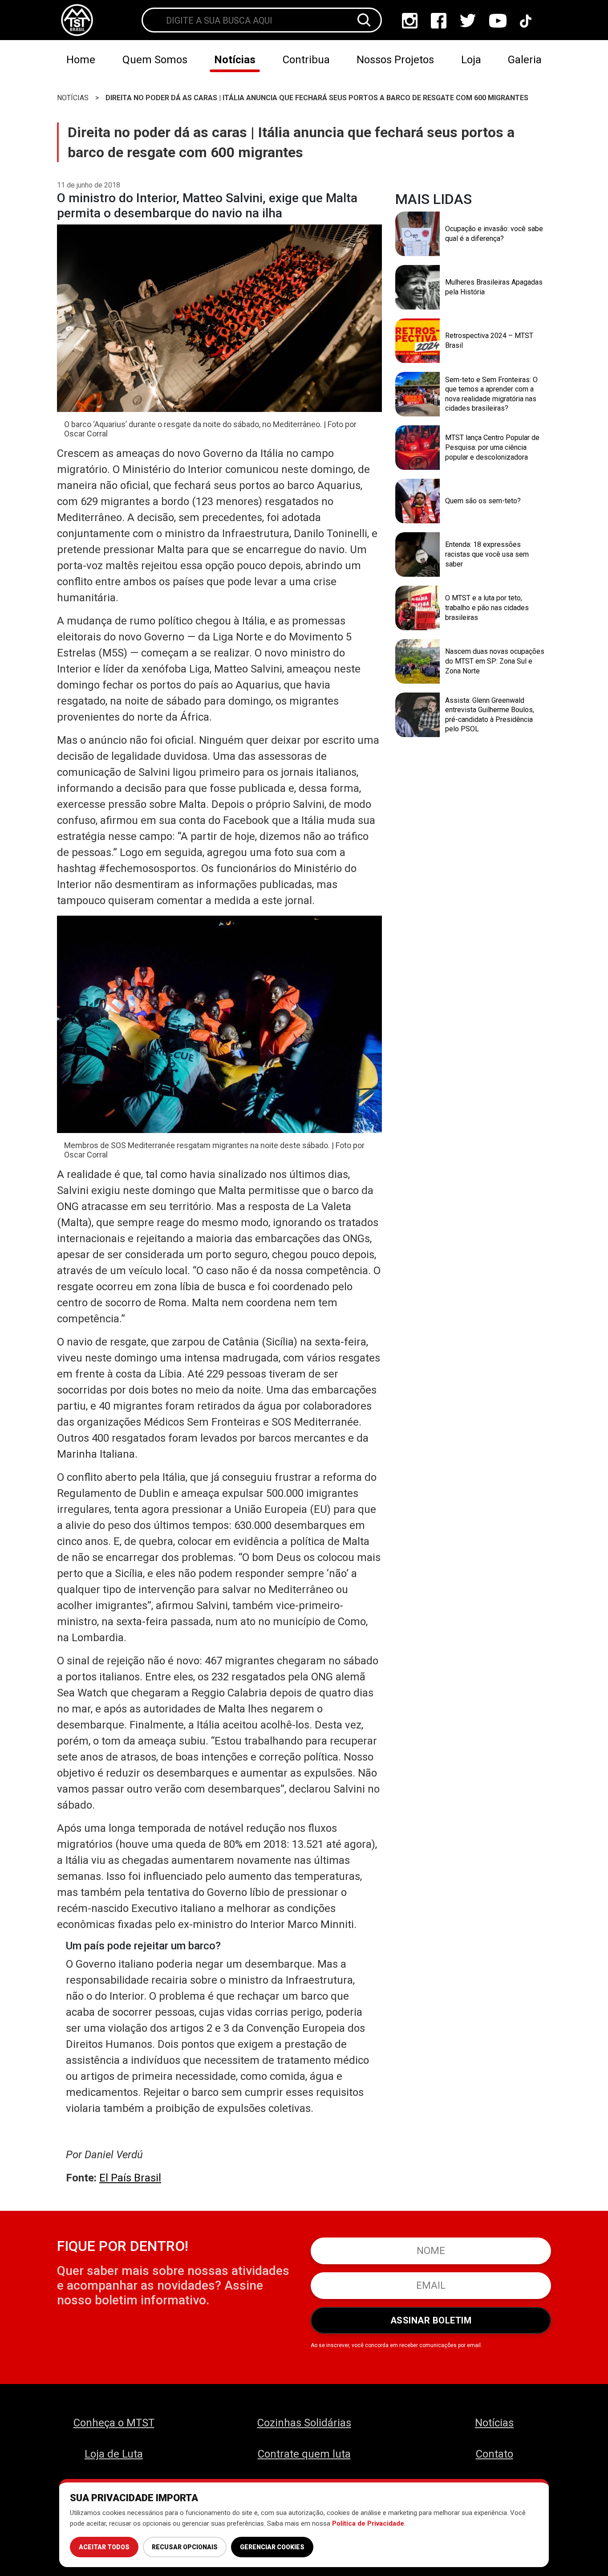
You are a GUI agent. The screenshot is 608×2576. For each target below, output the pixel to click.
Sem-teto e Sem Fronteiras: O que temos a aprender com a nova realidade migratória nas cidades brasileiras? (491, 394)
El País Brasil (130, 2178)
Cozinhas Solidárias (304, 2423)
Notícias (235, 60)
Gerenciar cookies (272, 2547)
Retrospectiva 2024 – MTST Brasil (489, 340)
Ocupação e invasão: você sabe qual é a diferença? (494, 234)
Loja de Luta (114, 2454)
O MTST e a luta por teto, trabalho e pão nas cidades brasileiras (487, 607)
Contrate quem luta (304, 2454)
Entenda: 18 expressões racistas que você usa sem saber (487, 554)
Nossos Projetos (395, 60)
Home (81, 60)
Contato (495, 2454)
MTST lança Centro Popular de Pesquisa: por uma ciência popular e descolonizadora (492, 447)
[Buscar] (364, 20)
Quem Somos (155, 60)
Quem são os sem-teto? (483, 501)
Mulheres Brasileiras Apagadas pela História (494, 287)
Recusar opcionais (185, 2547)
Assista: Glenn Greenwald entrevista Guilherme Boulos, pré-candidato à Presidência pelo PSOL (490, 715)
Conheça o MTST (114, 2423)
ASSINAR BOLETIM (431, 2320)
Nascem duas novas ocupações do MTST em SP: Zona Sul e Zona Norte (495, 661)
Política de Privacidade (368, 2523)
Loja (471, 60)
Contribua (306, 60)
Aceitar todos (104, 2547)
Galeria (525, 60)
